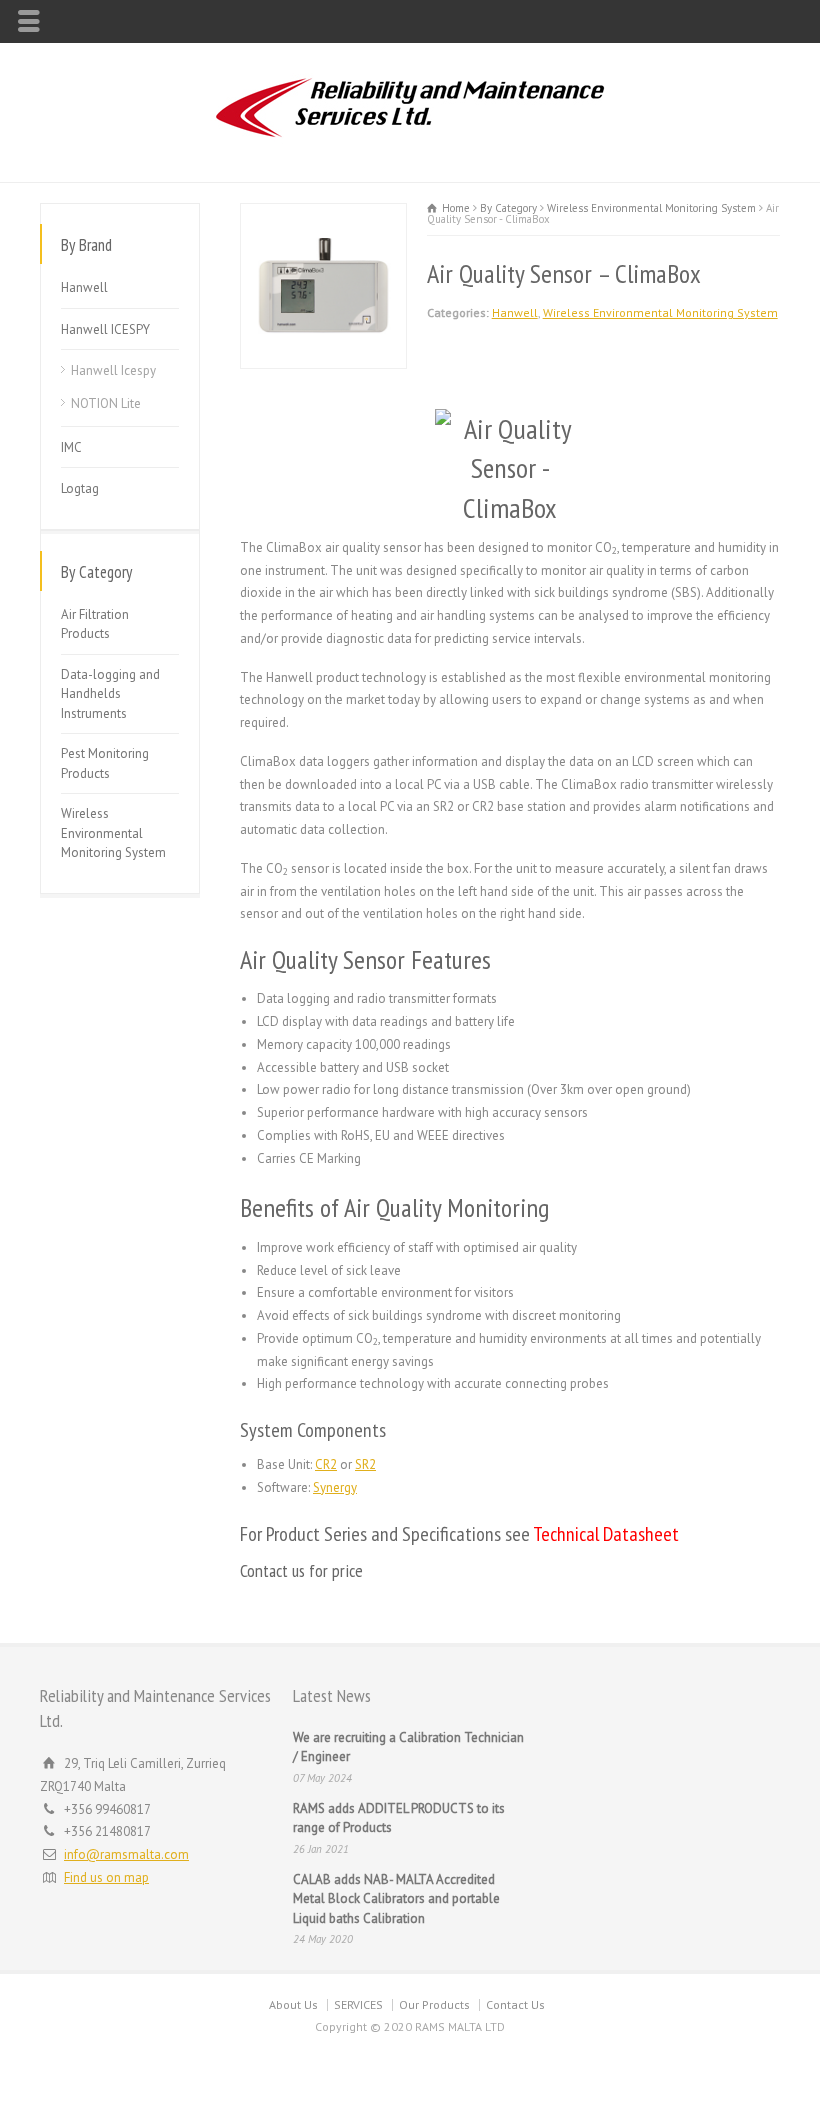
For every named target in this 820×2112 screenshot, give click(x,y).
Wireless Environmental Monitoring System (660, 312)
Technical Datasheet (606, 1534)
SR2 (365, 1464)
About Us (293, 2004)
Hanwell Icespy (113, 370)
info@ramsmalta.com (126, 1854)
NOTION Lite (106, 403)
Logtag (80, 488)
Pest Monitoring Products (105, 763)
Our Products (434, 2004)
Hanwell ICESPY (105, 329)
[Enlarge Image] (323, 214)
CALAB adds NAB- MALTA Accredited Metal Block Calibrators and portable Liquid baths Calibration (396, 1899)
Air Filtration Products (95, 624)
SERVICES (358, 2004)
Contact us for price (301, 1570)
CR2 (326, 1464)
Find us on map (106, 1877)
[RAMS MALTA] (410, 139)
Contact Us (515, 2004)
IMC (71, 447)
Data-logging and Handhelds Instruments (110, 694)
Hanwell (515, 312)
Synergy (335, 1487)
